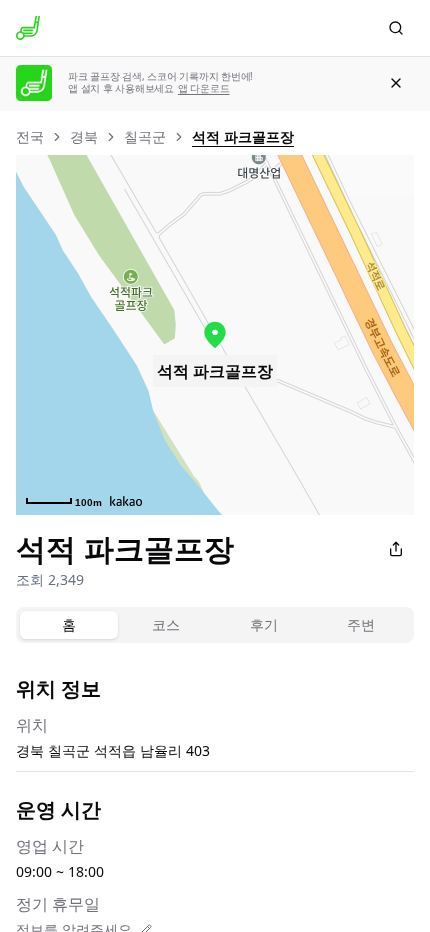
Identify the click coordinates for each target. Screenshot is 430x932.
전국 (30, 136)
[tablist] (215, 625)
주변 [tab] (361, 624)
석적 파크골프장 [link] (243, 136)
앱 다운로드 (204, 88)
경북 (84, 136)
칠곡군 (145, 136)
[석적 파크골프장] (215, 335)
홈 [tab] (69, 624)
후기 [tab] (264, 624)
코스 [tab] (166, 624)
